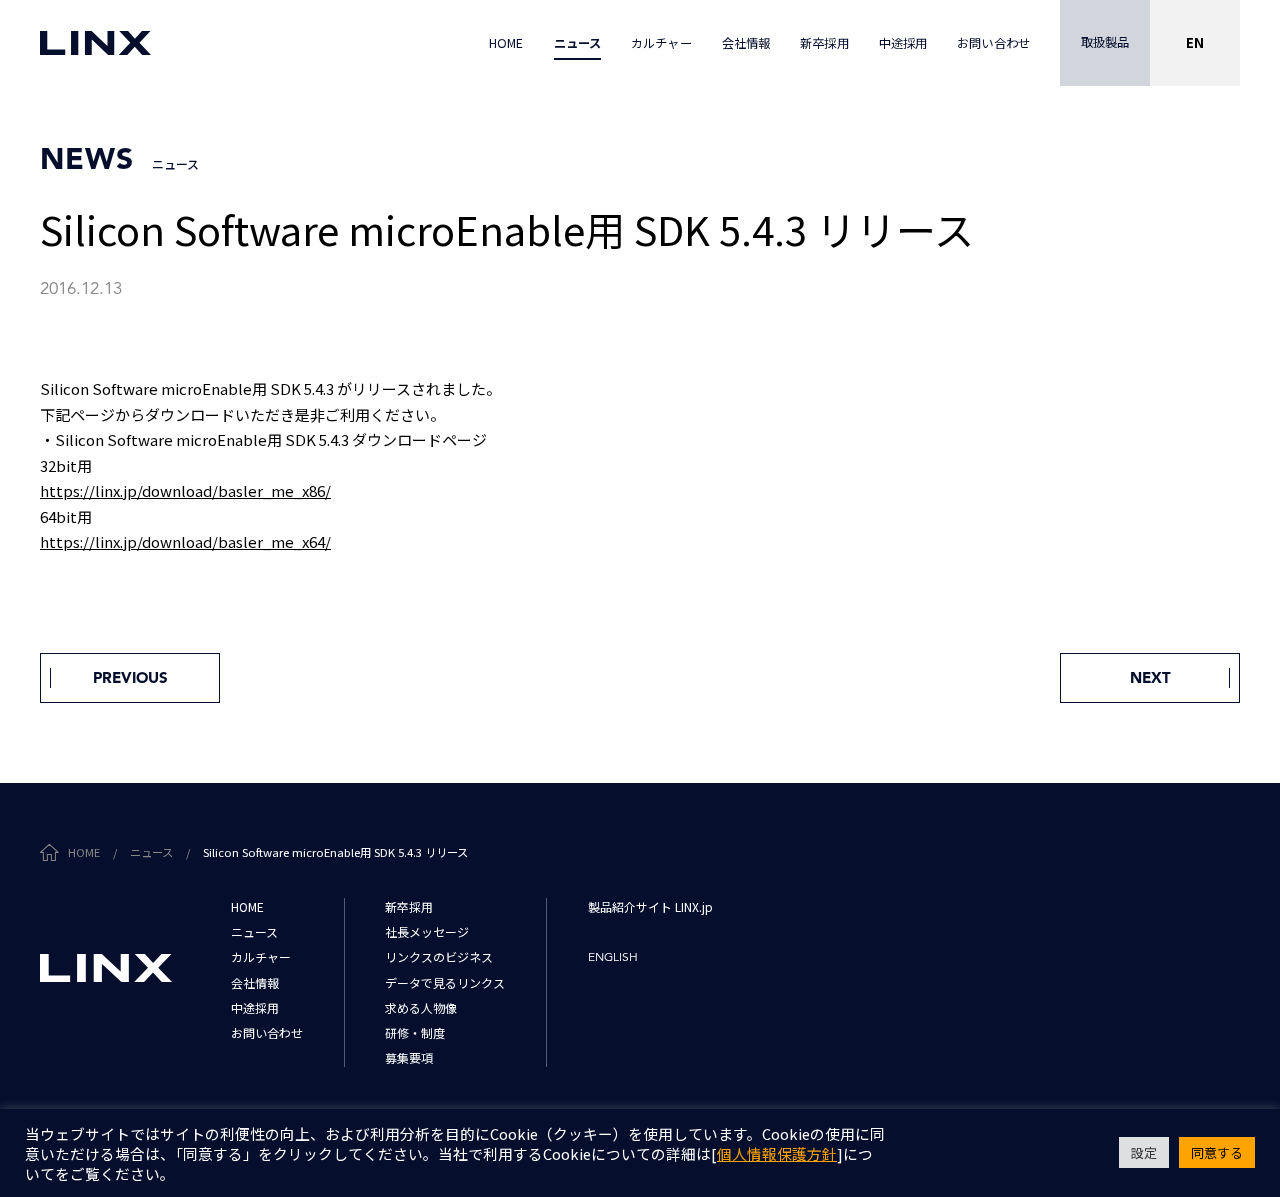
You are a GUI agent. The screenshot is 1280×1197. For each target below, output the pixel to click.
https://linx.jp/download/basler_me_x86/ (185, 490)
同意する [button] (1217, 1152)
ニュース (151, 852)
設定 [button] (1144, 1152)
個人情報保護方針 (777, 1153)
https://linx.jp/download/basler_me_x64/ (185, 541)
